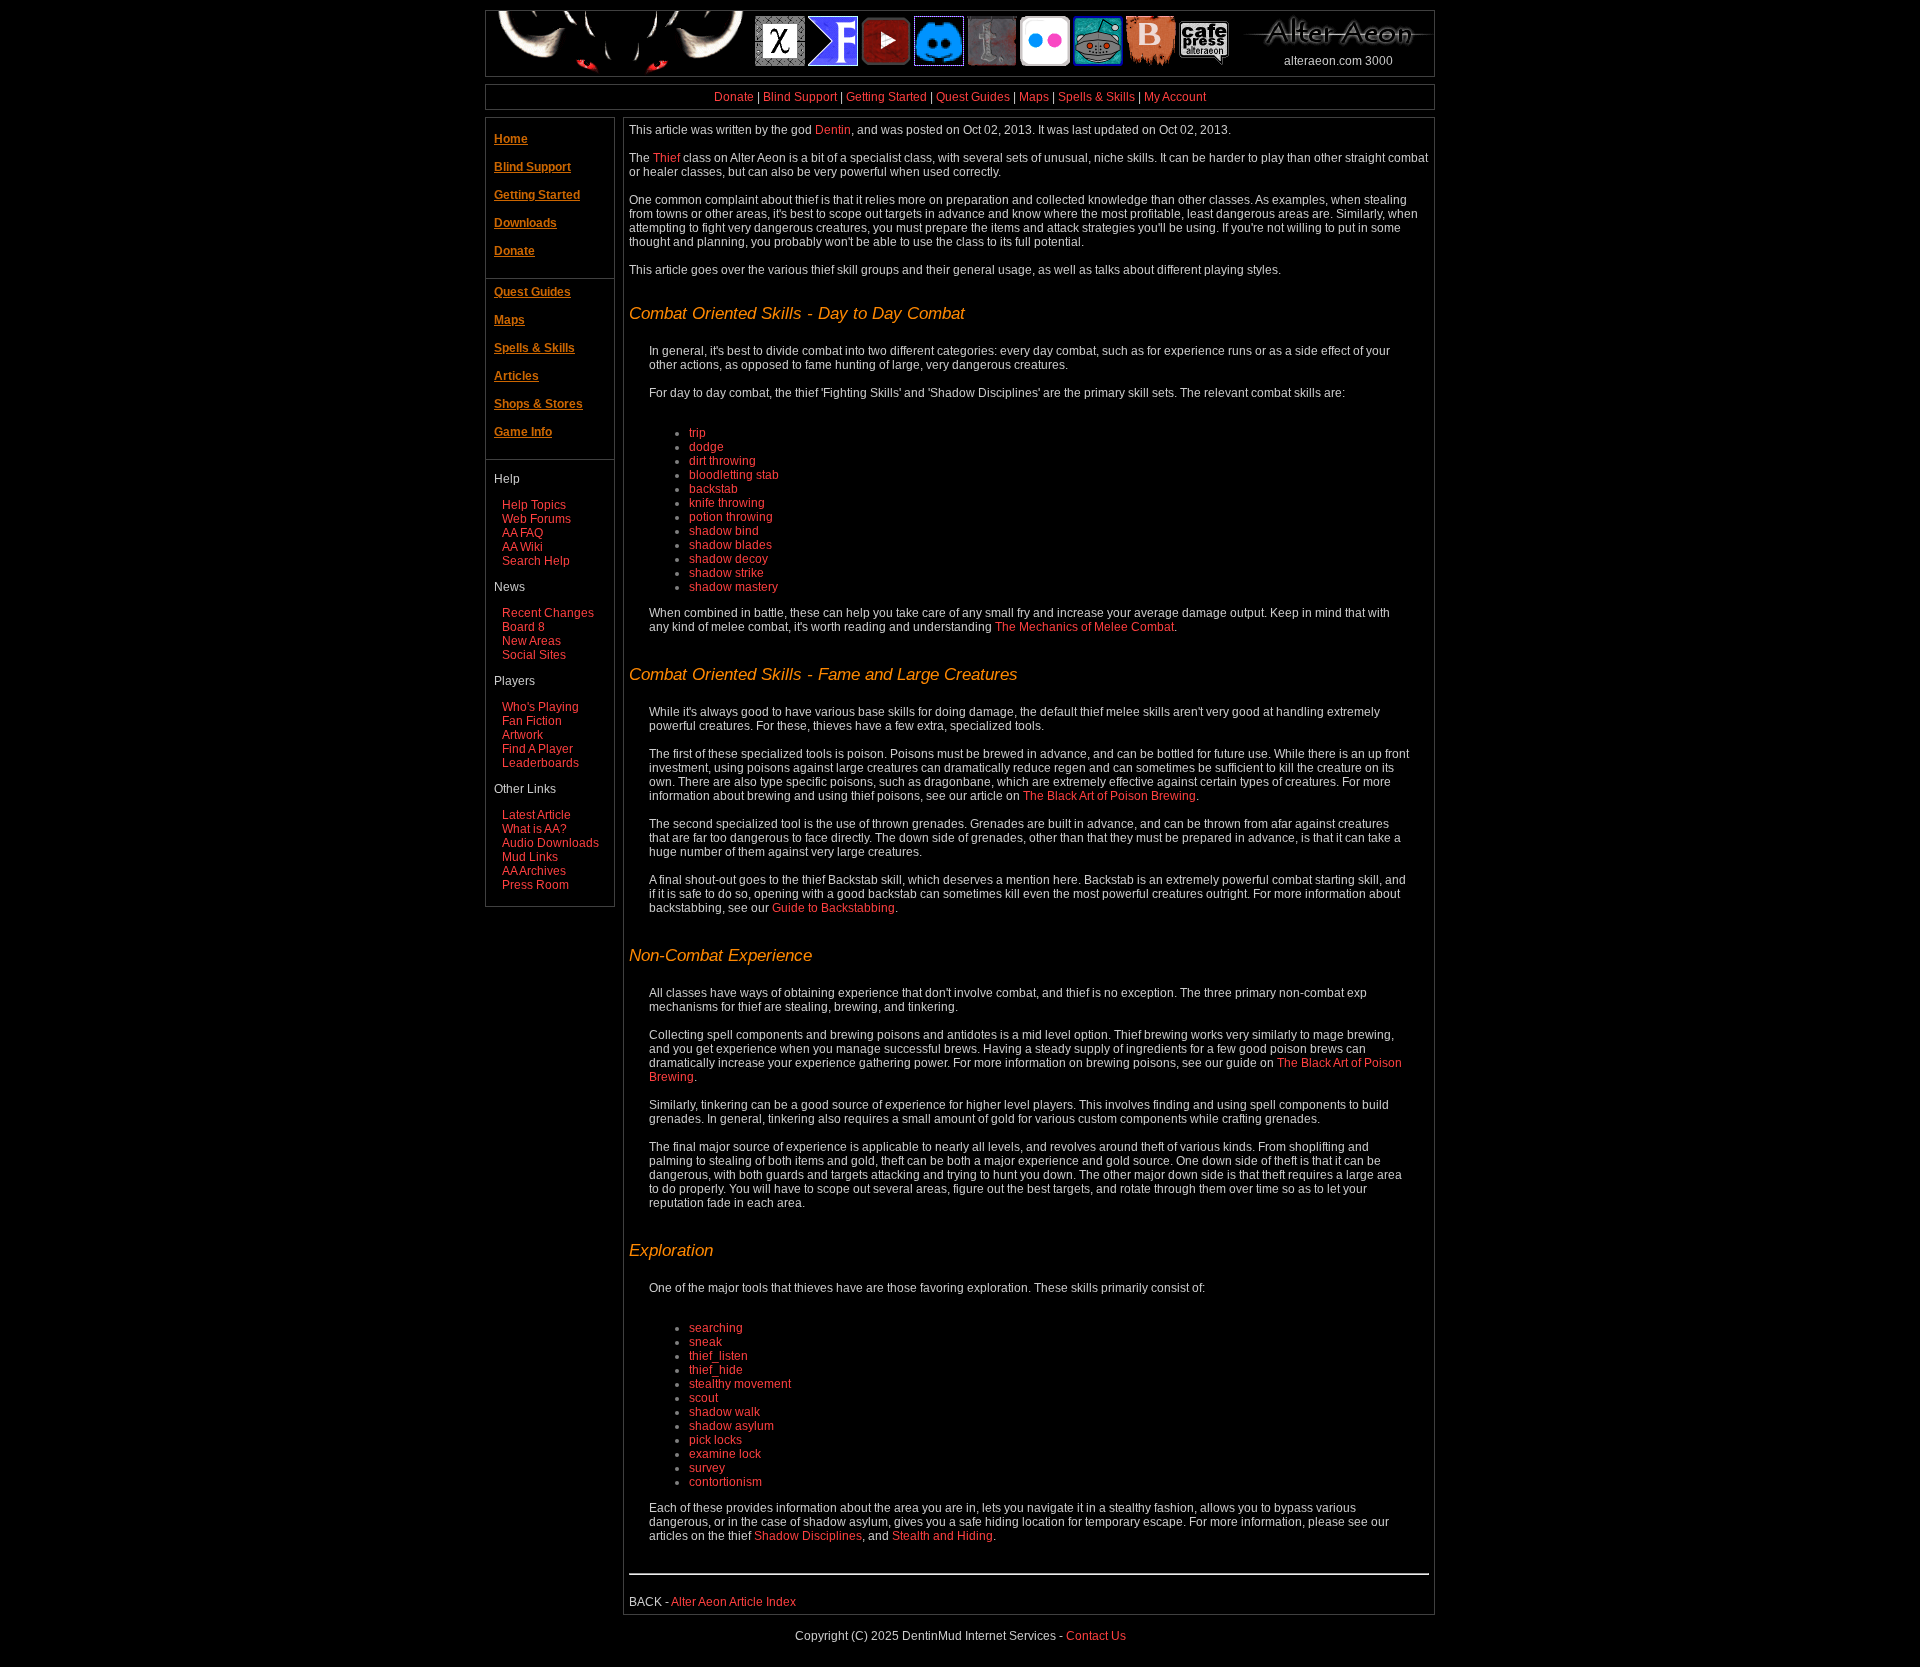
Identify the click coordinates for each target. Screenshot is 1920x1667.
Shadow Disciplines (808, 1536)
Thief (666, 158)
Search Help (536, 561)
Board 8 (523, 627)
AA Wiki (522, 547)
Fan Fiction (532, 721)
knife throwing (727, 503)
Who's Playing (540, 707)
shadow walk (724, 1412)
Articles (516, 376)
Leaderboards (540, 763)
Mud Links (530, 857)
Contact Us (1096, 1636)
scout (703, 1398)
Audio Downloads (550, 843)
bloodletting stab (734, 475)
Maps (1034, 97)
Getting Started (886, 97)
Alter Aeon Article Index (733, 1602)
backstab (713, 489)
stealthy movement (740, 1384)
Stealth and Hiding (942, 1536)
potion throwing (731, 517)
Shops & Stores (538, 404)
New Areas (531, 641)
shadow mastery (733, 587)
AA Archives (534, 871)
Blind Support (800, 97)
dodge (706, 447)
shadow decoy (728, 559)
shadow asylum (731, 1426)
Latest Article (536, 815)
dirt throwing (722, 461)
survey (707, 1468)
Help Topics (534, 505)
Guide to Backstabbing (833, 908)
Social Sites (534, 655)
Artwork (522, 735)
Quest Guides (973, 97)
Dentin (833, 130)
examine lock (725, 1454)
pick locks (715, 1440)
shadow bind (724, 531)
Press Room (535, 885)
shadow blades (730, 545)
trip (697, 433)
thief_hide (716, 1370)
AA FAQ (522, 533)
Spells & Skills (1096, 97)
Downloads (525, 223)
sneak (705, 1342)
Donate (734, 97)
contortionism (725, 1482)
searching (716, 1328)
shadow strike (726, 573)
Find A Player (537, 749)
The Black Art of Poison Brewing (1109, 796)
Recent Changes (548, 613)
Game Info (523, 432)
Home (511, 139)
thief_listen (718, 1356)
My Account (1175, 97)
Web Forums (536, 519)
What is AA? (534, 829)
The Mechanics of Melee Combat (1084, 627)
